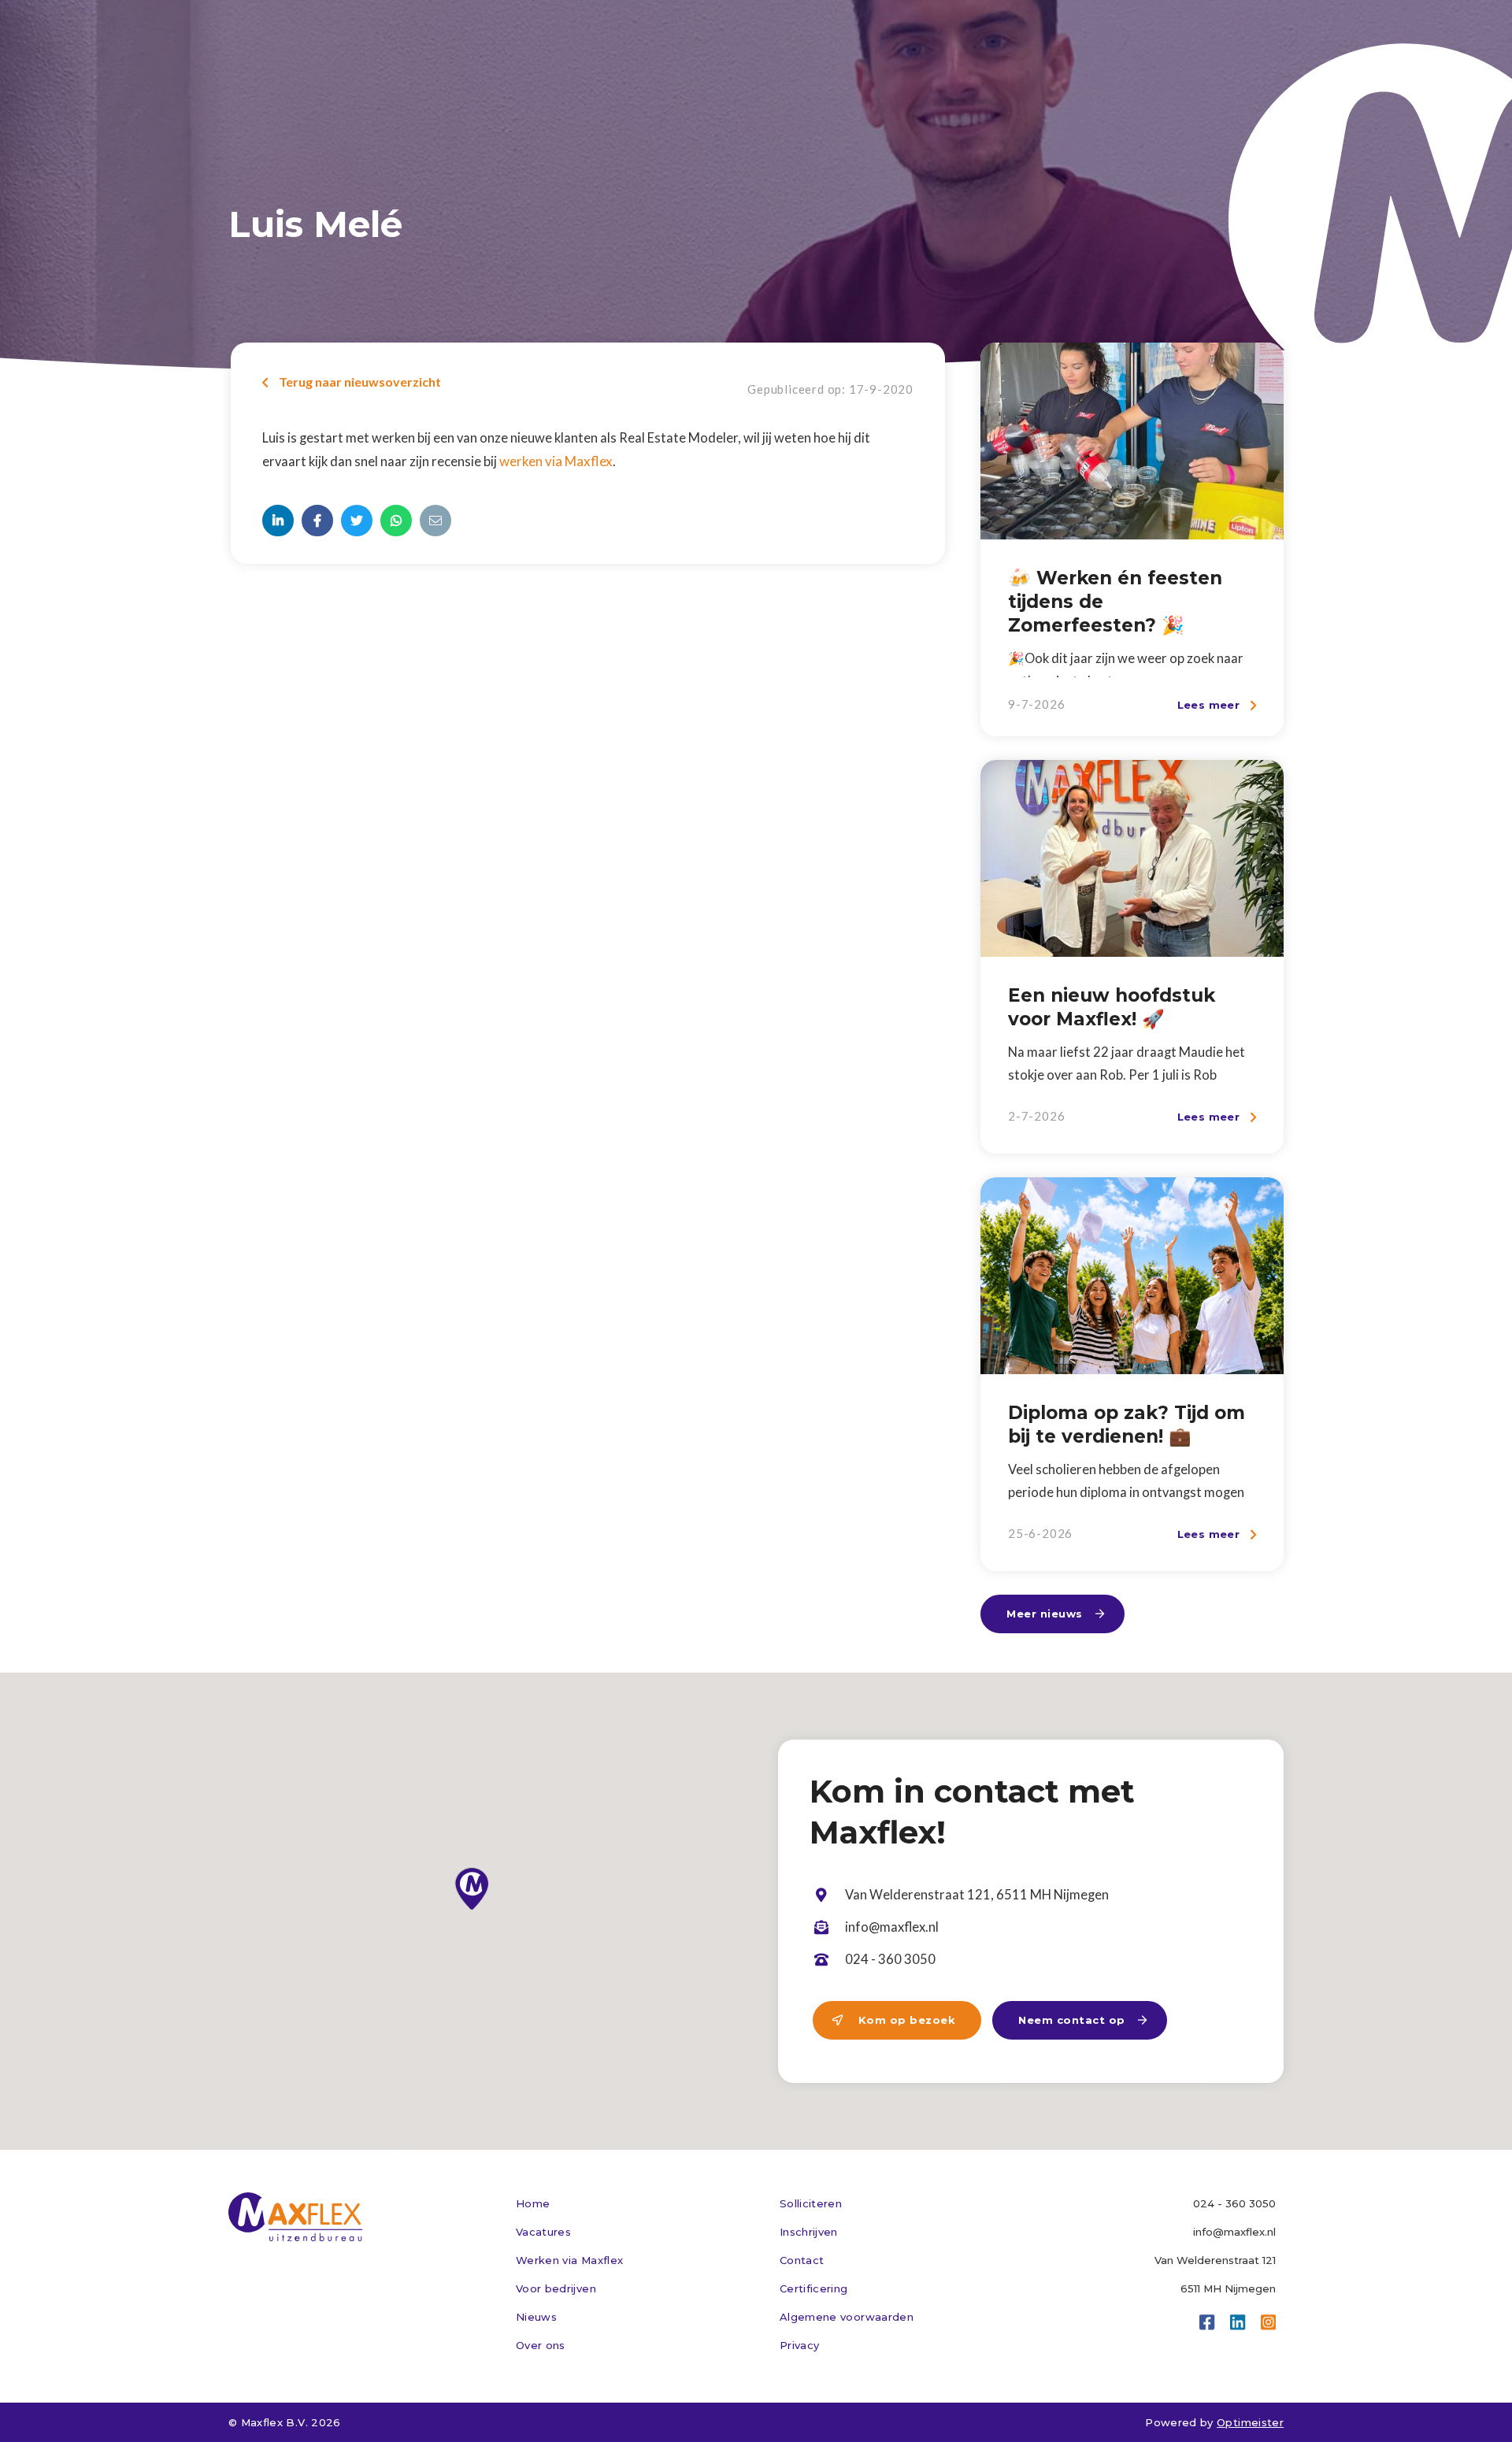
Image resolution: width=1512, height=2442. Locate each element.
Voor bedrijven (556, 2288)
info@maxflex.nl (1234, 2232)
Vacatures (543, 2232)
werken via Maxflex (556, 461)
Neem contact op (1083, 2020)
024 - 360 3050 (1234, 2203)
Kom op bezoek (894, 2020)
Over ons (541, 2345)
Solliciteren (811, 2203)
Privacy (799, 2345)
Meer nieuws (1056, 1614)
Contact (802, 2260)
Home (533, 2203)
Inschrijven (809, 2232)
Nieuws (536, 2317)
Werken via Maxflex (569, 2260)
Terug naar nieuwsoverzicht (352, 382)
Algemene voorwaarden (847, 2317)
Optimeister (1250, 2422)
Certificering (814, 2288)
